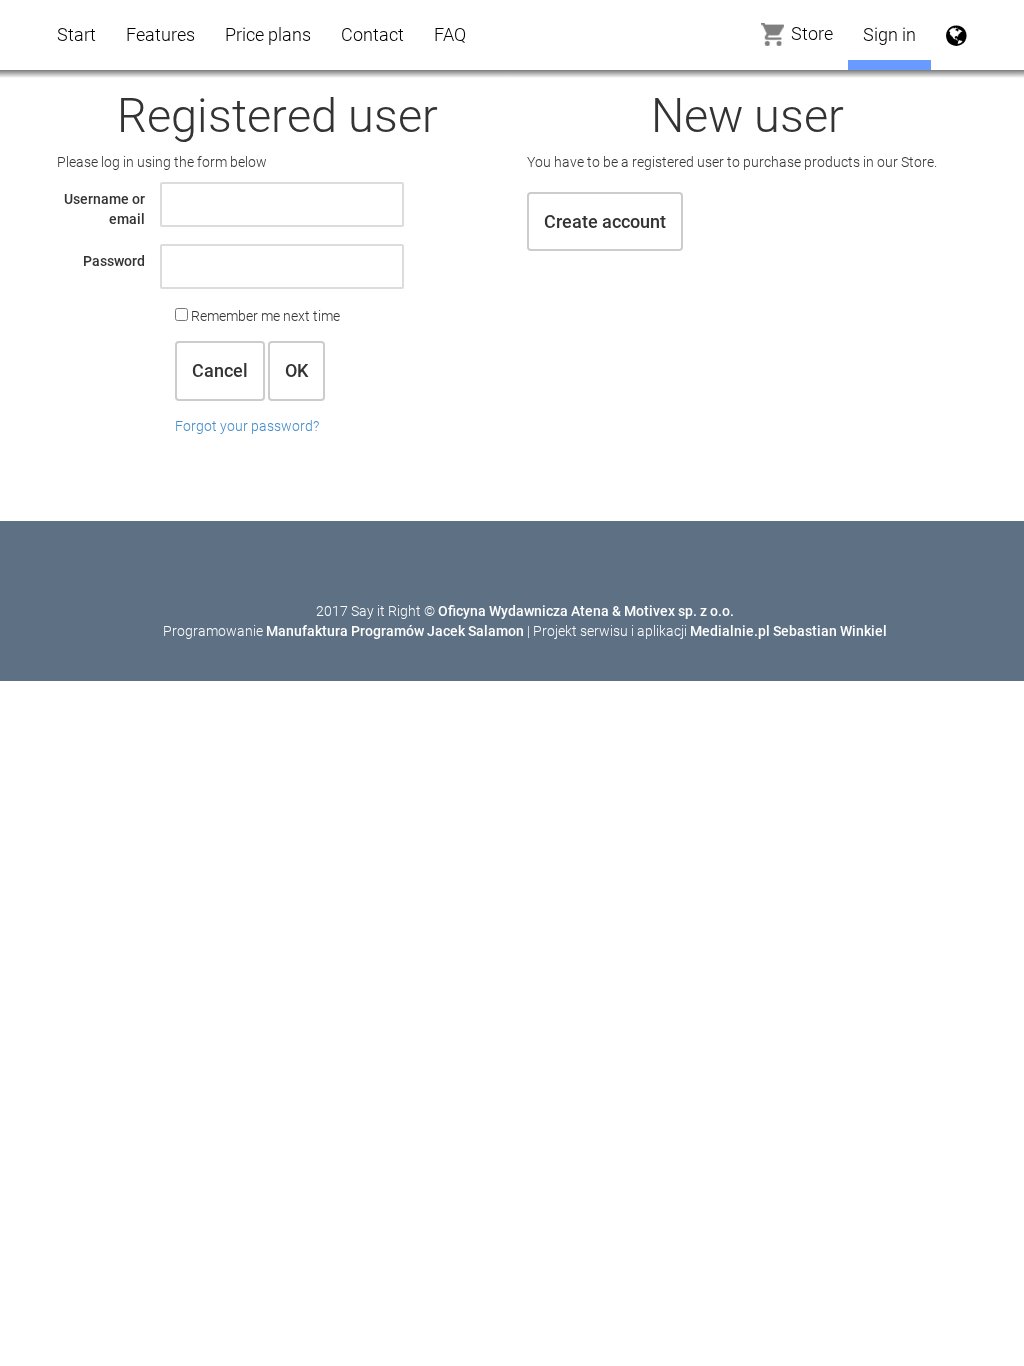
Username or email (104, 209)
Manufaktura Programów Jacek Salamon (395, 631)
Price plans (268, 34)
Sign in (889, 34)
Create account (605, 221)
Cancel (220, 370)
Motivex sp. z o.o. (679, 611)
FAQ (450, 34)
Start (76, 34)
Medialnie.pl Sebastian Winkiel (788, 631)
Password (114, 261)
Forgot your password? (247, 426)
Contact (372, 34)
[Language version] (956, 35)
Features (160, 34)
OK (296, 370)
